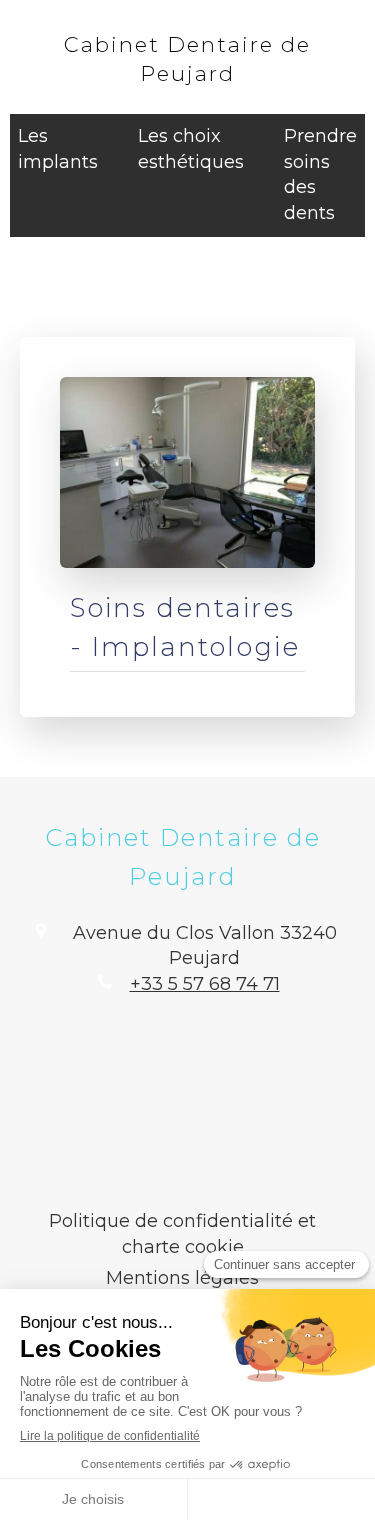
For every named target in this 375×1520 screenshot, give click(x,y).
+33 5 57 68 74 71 (205, 984)
